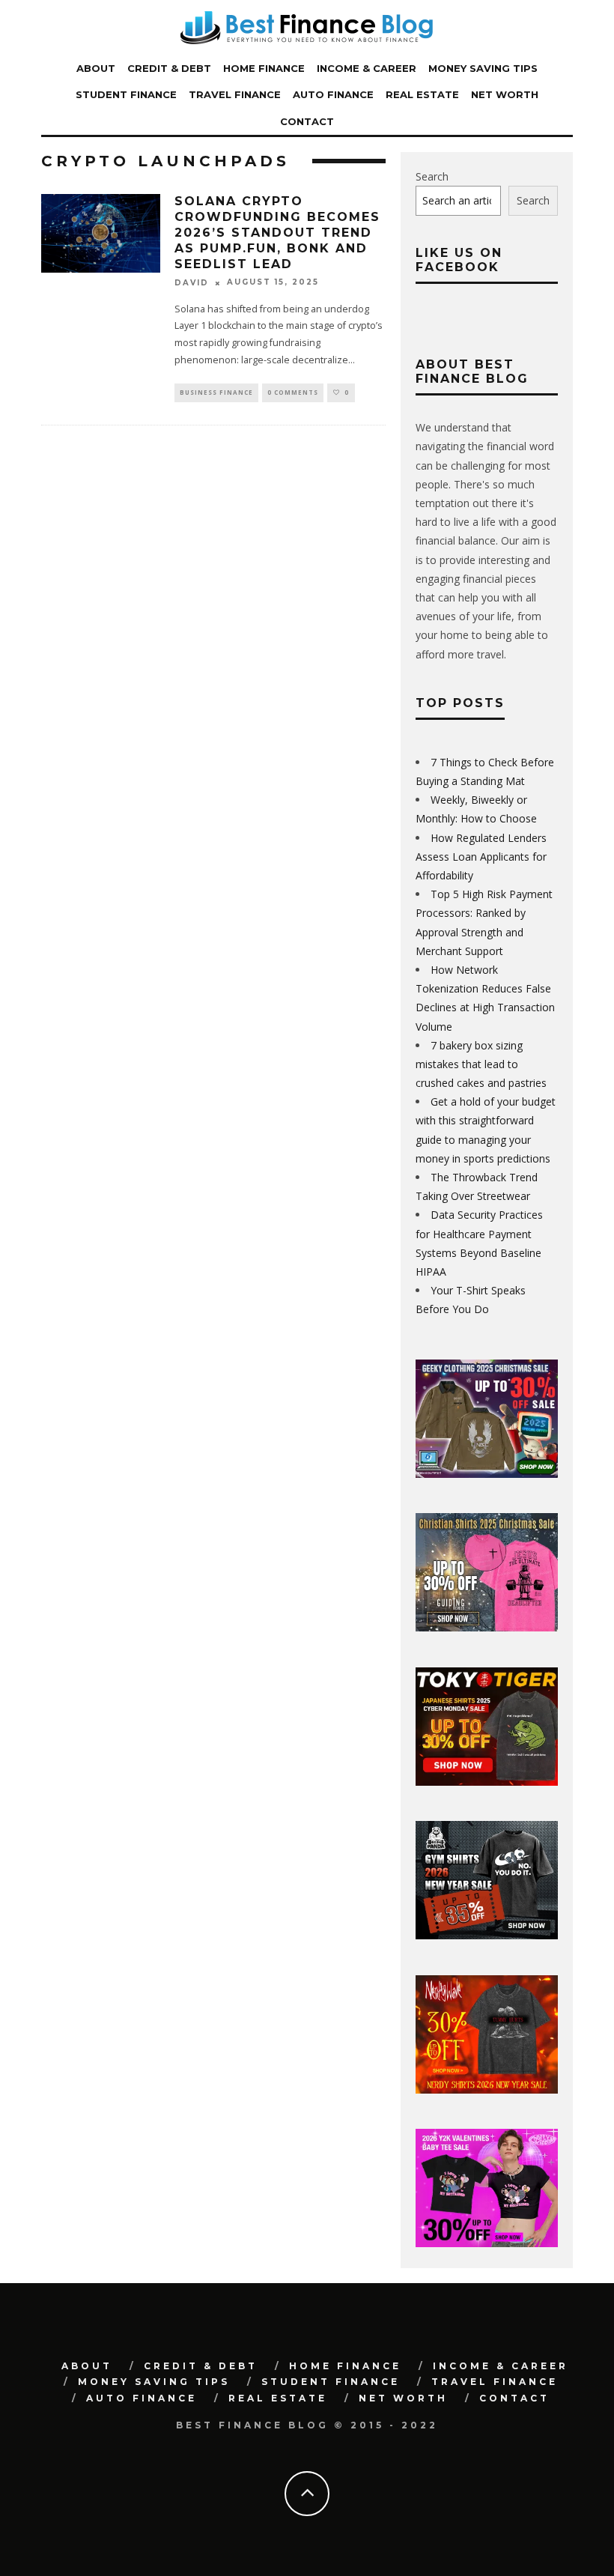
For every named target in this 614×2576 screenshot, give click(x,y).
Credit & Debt (169, 68)
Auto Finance (333, 94)
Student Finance (126, 94)
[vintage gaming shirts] (487, 2089)
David (192, 283)
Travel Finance (235, 94)
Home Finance (264, 68)
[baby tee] (487, 2243)
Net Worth (505, 94)
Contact (307, 121)
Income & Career (367, 68)
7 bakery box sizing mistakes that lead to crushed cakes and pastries (481, 1064)
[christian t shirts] (487, 1627)
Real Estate (422, 94)
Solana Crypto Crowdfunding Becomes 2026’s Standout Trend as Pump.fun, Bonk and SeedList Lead (277, 232)
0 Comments (293, 392)
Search (432, 176)
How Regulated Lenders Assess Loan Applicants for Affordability (481, 857)
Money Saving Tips (483, 68)
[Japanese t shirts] (487, 1782)
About (96, 68)
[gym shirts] (487, 1935)
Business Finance (216, 392)
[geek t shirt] (487, 1474)
